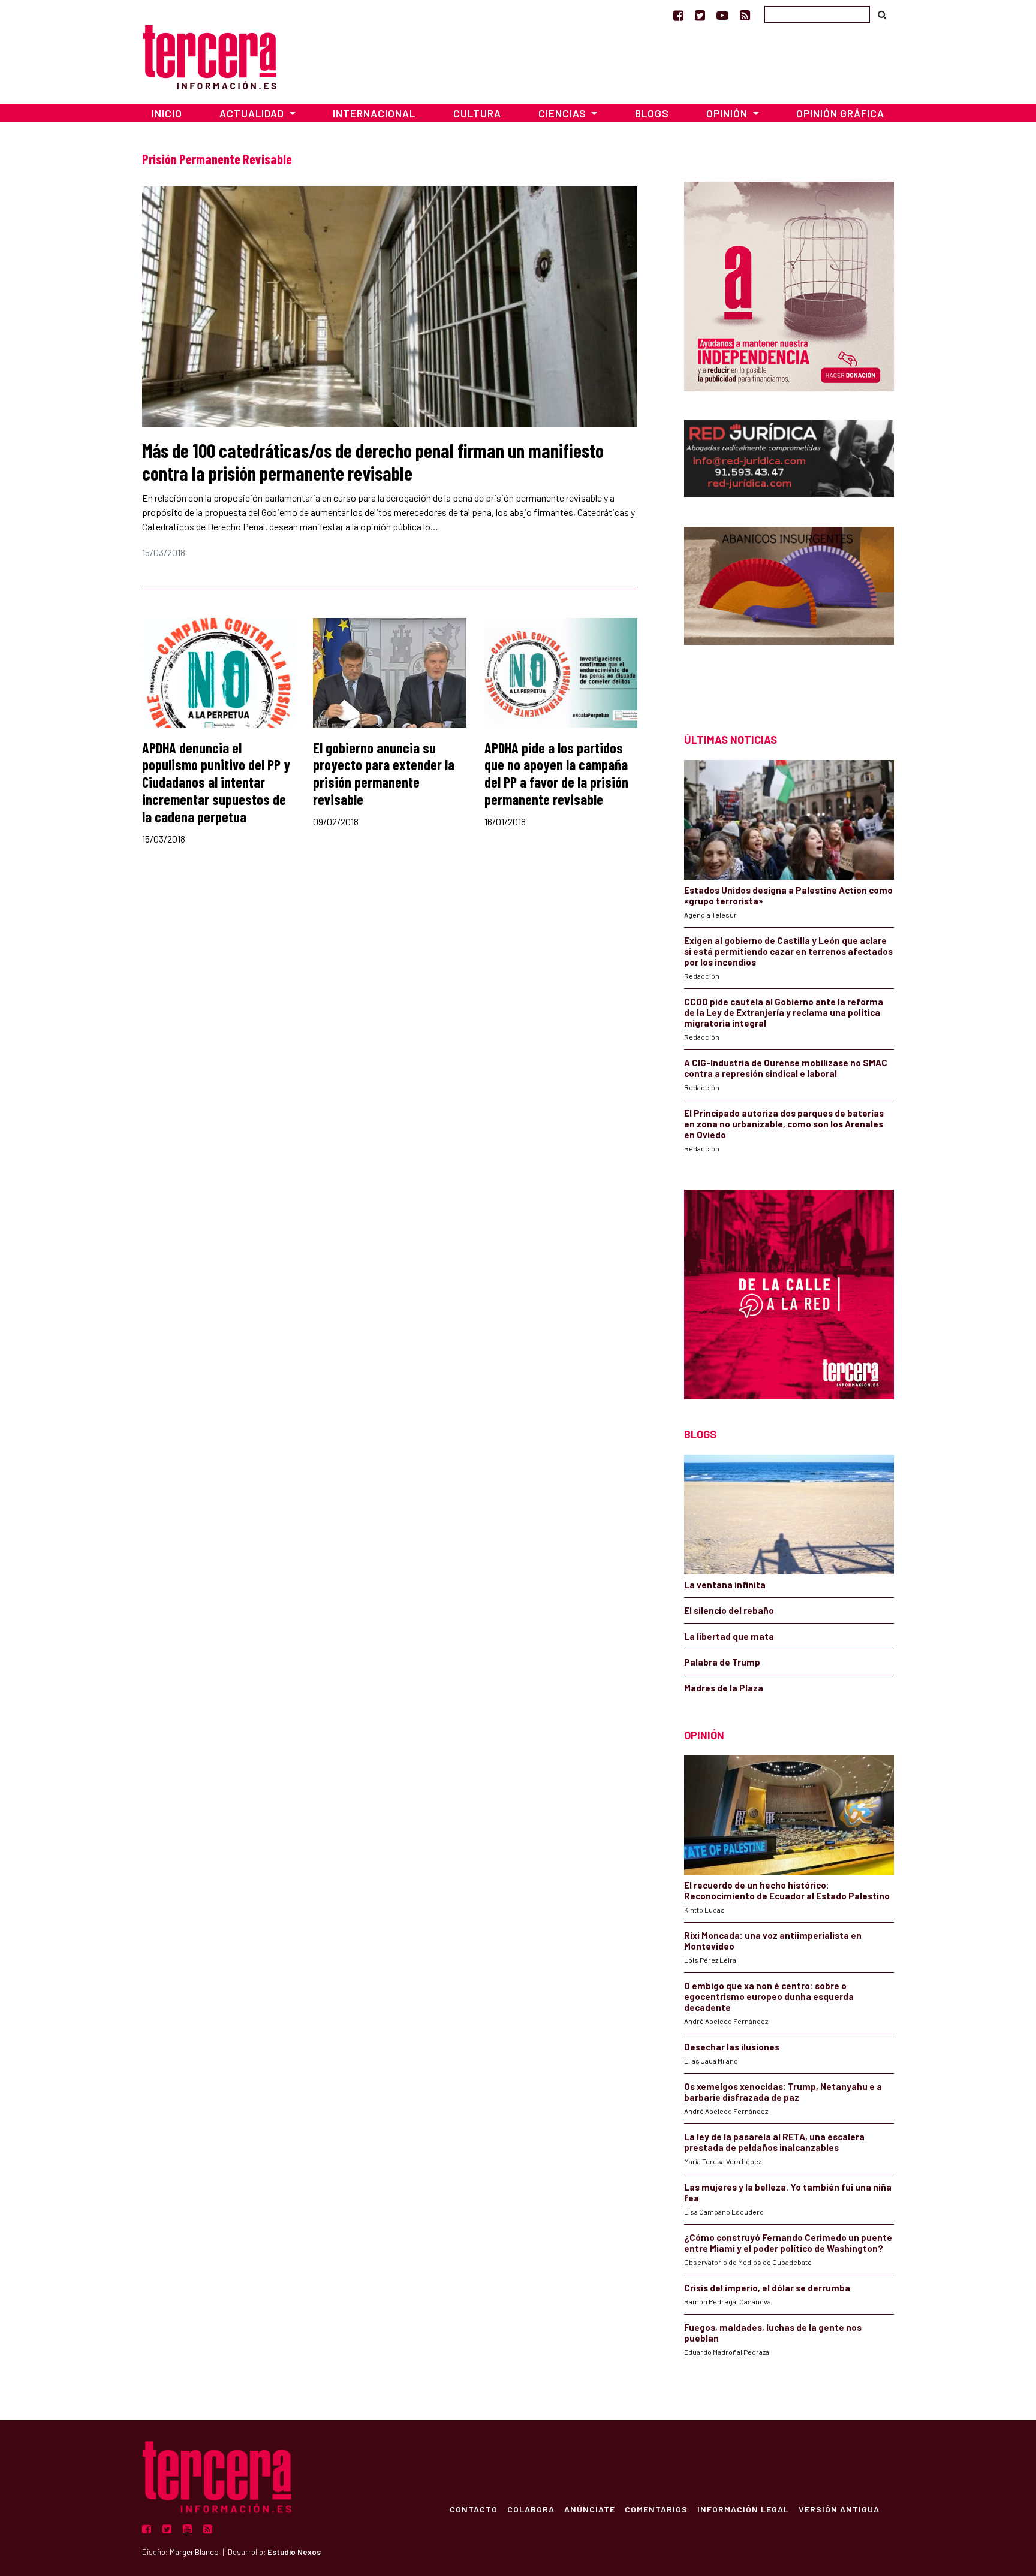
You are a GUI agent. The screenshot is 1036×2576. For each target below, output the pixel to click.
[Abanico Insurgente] (789, 609)
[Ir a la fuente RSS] (745, 15)
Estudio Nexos (294, 2552)
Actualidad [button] (253, 113)
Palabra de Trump (722, 1662)
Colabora (531, 2509)
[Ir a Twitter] (700, 15)
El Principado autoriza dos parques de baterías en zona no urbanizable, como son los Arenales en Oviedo (784, 1124)
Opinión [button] (728, 113)
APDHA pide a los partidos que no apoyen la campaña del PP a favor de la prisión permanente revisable (556, 773)
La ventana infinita (725, 1585)
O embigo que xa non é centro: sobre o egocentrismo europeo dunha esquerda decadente (769, 1996)
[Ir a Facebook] (678, 15)
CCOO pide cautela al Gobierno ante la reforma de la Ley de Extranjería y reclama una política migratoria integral (784, 1012)
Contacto (474, 2509)
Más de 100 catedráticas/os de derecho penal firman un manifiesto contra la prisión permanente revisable (373, 461)
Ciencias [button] (564, 113)
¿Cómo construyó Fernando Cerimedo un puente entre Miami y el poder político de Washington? (788, 2243)
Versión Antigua (839, 2509)
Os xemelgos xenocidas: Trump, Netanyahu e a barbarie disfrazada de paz (783, 2092)
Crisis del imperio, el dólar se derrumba (767, 2288)
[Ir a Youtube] (722, 15)
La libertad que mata (729, 1636)
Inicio (167, 113)
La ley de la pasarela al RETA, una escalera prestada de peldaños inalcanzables (774, 2142)
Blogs (652, 113)
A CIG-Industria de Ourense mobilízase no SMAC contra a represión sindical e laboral (786, 1068)
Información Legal (743, 2509)
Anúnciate (590, 2509)
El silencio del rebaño (729, 1610)
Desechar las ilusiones (732, 2047)
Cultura (477, 113)
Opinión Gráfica (840, 113)
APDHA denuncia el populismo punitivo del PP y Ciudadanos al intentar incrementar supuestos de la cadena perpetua (216, 782)
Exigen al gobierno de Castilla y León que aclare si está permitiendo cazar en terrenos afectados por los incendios (788, 951)
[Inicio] (210, 55)
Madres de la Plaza (724, 1688)
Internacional (374, 113)
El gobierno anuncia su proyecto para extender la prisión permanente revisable (384, 773)
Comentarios (656, 2509)
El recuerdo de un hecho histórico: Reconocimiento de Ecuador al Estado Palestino (787, 1890)
